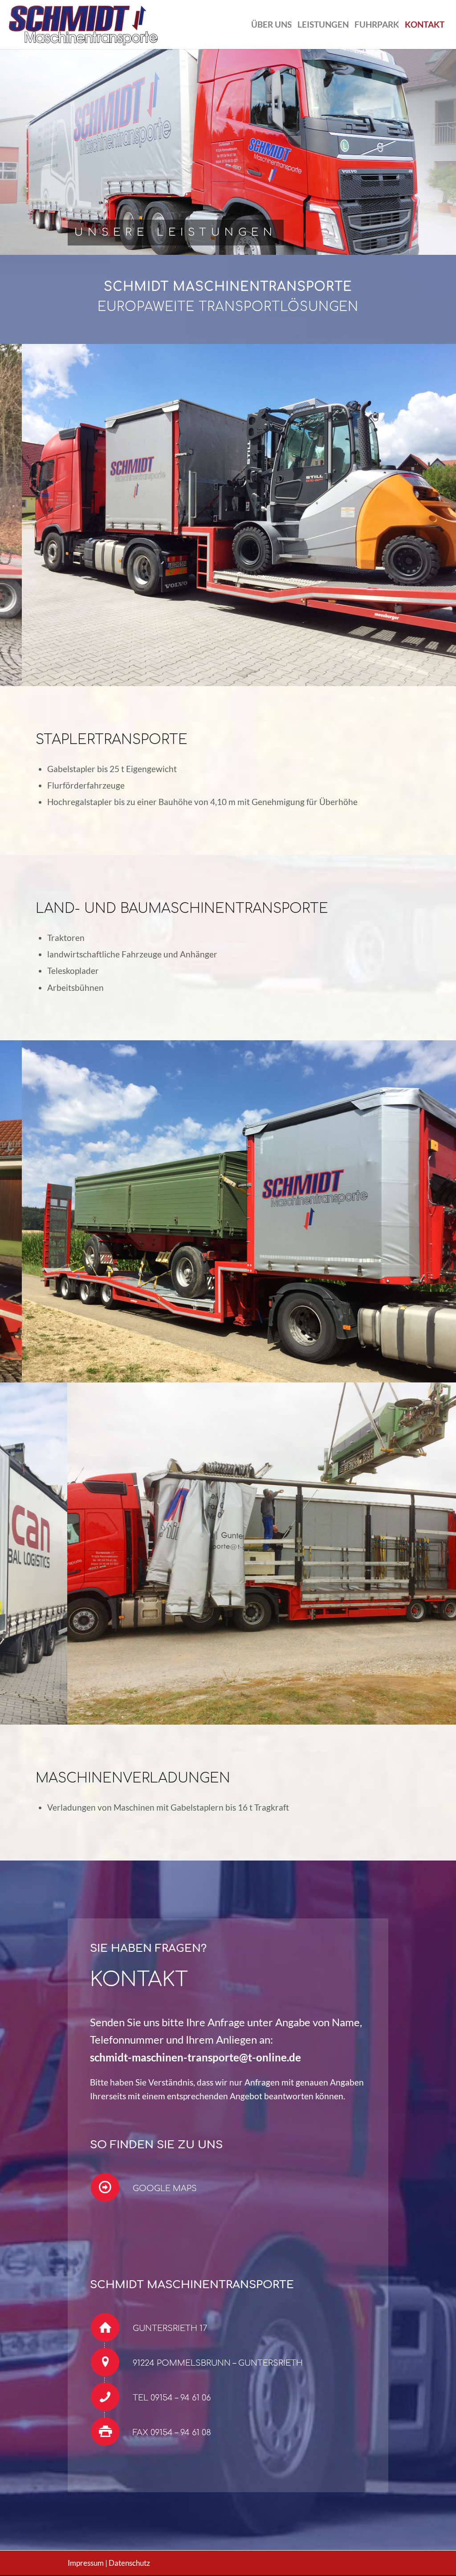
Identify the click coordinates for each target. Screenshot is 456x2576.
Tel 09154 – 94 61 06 (172, 2398)
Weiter (436, 515)
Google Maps (165, 2188)
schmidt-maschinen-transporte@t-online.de (195, 2057)
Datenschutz (129, 2563)
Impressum (86, 2563)
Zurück (20, 515)
